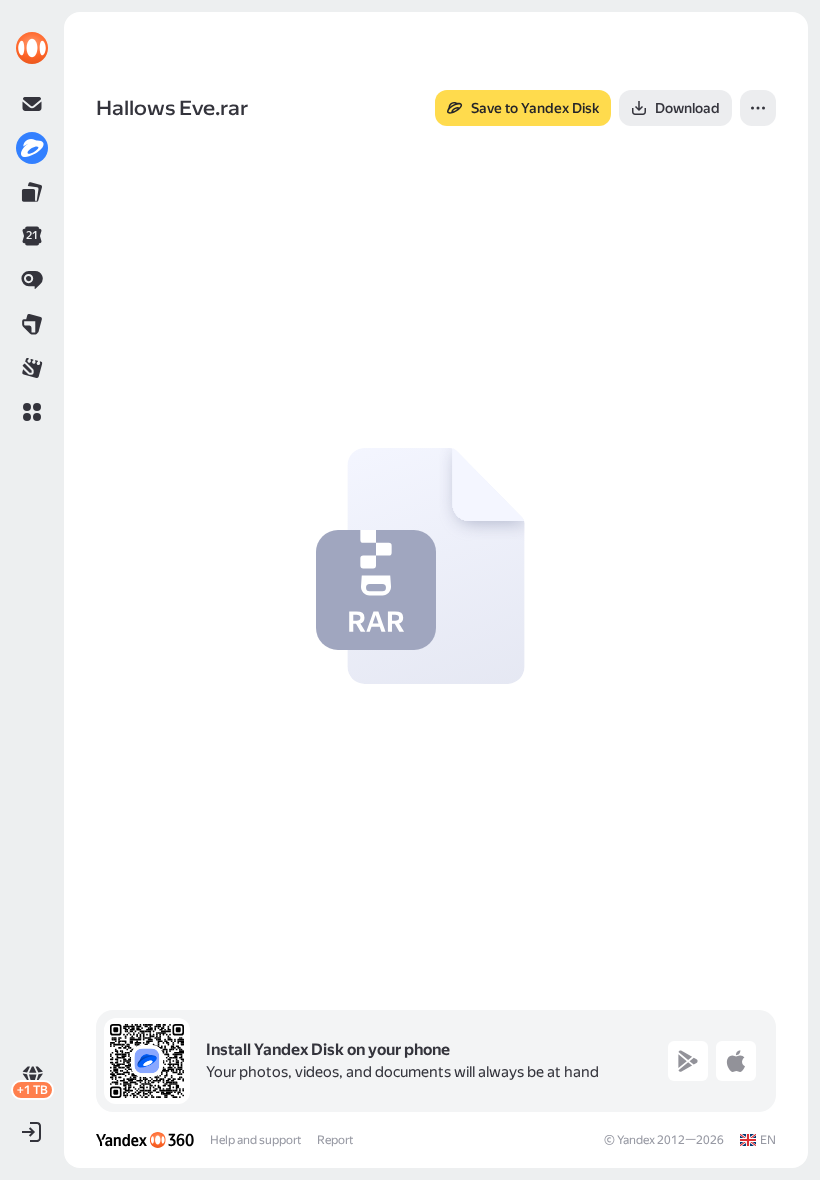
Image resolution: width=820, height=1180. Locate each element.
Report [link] (335, 1140)
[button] (32, 412)
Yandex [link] (636, 1140)
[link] (32, 48)
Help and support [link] (255, 1140)
